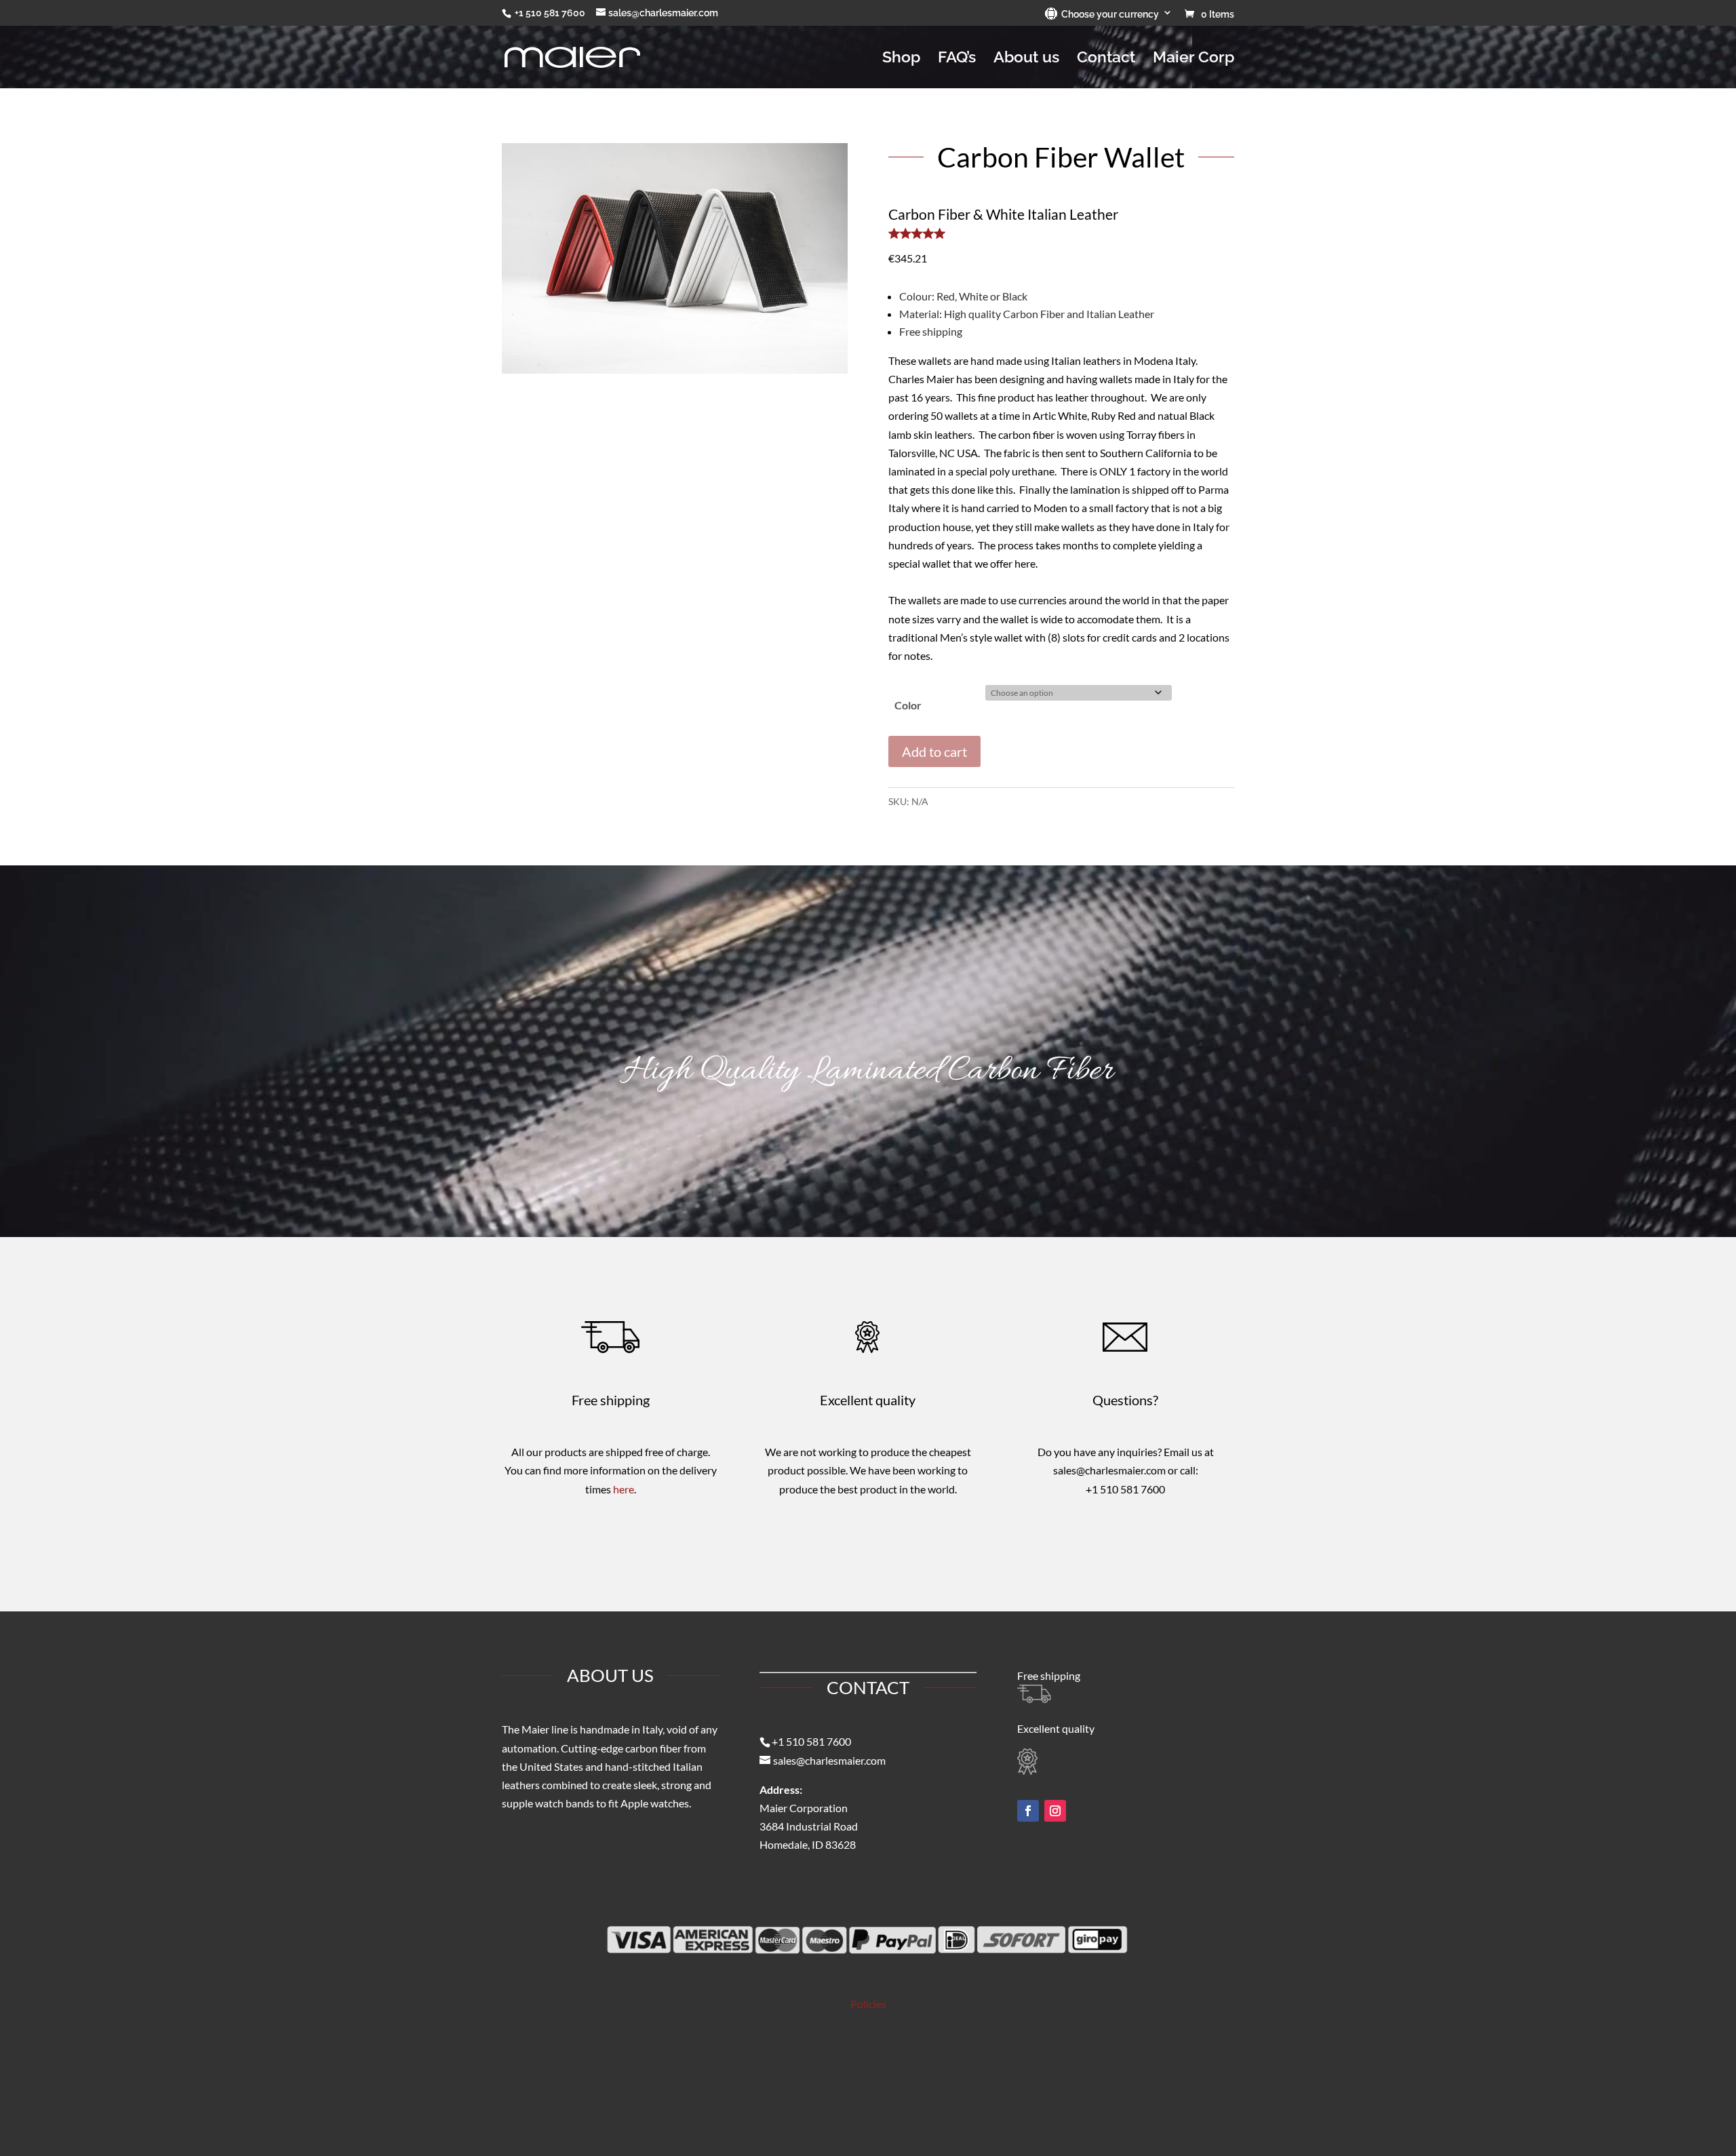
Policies (868, 2004)
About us (1026, 59)
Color (908, 705)
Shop (901, 59)
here (624, 1489)
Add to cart (934, 751)
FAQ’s (957, 59)
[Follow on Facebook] (1028, 1811)
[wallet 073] (675, 369)
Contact (1106, 59)
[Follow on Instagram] (1055, 1811)
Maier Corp (1193, 59)
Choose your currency (1108, 14)
